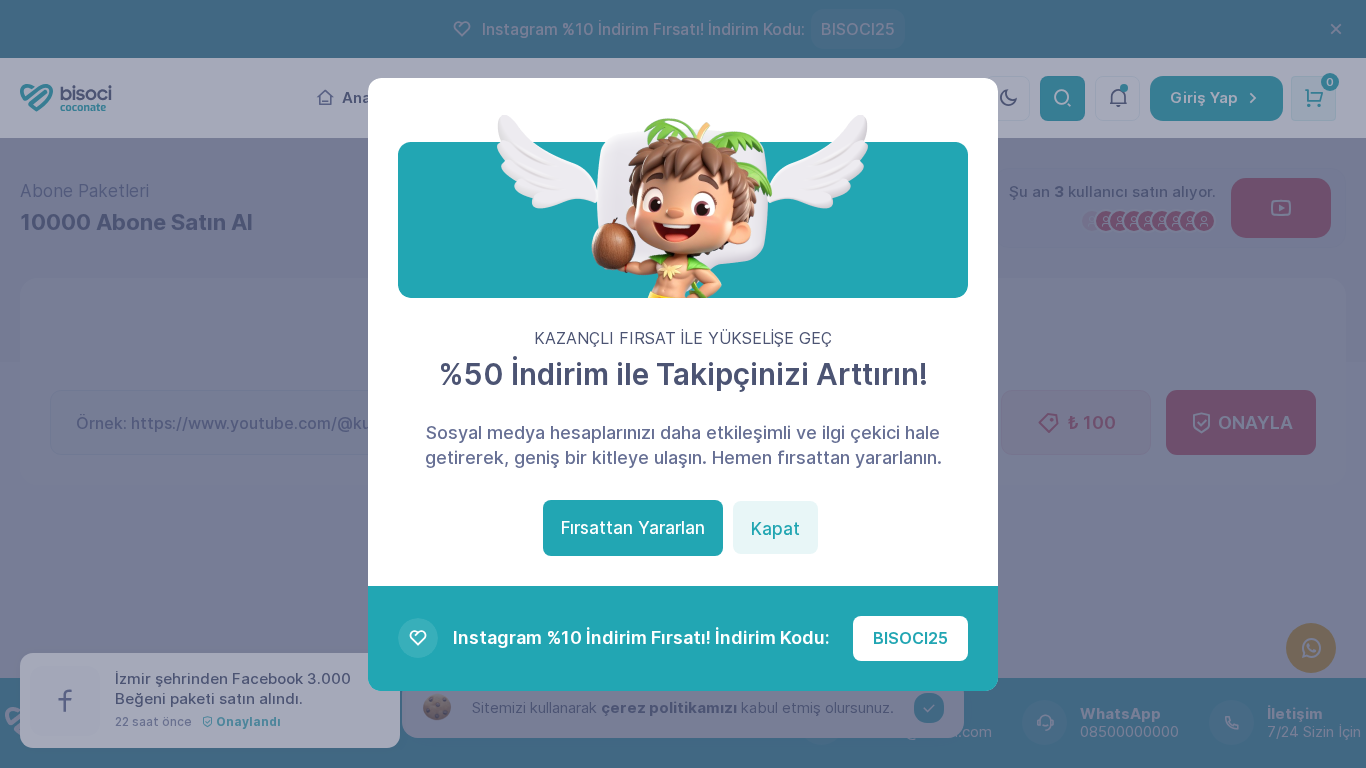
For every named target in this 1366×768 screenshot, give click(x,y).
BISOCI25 (910, 638)
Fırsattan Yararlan (633, 528)
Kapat (775, 529)
